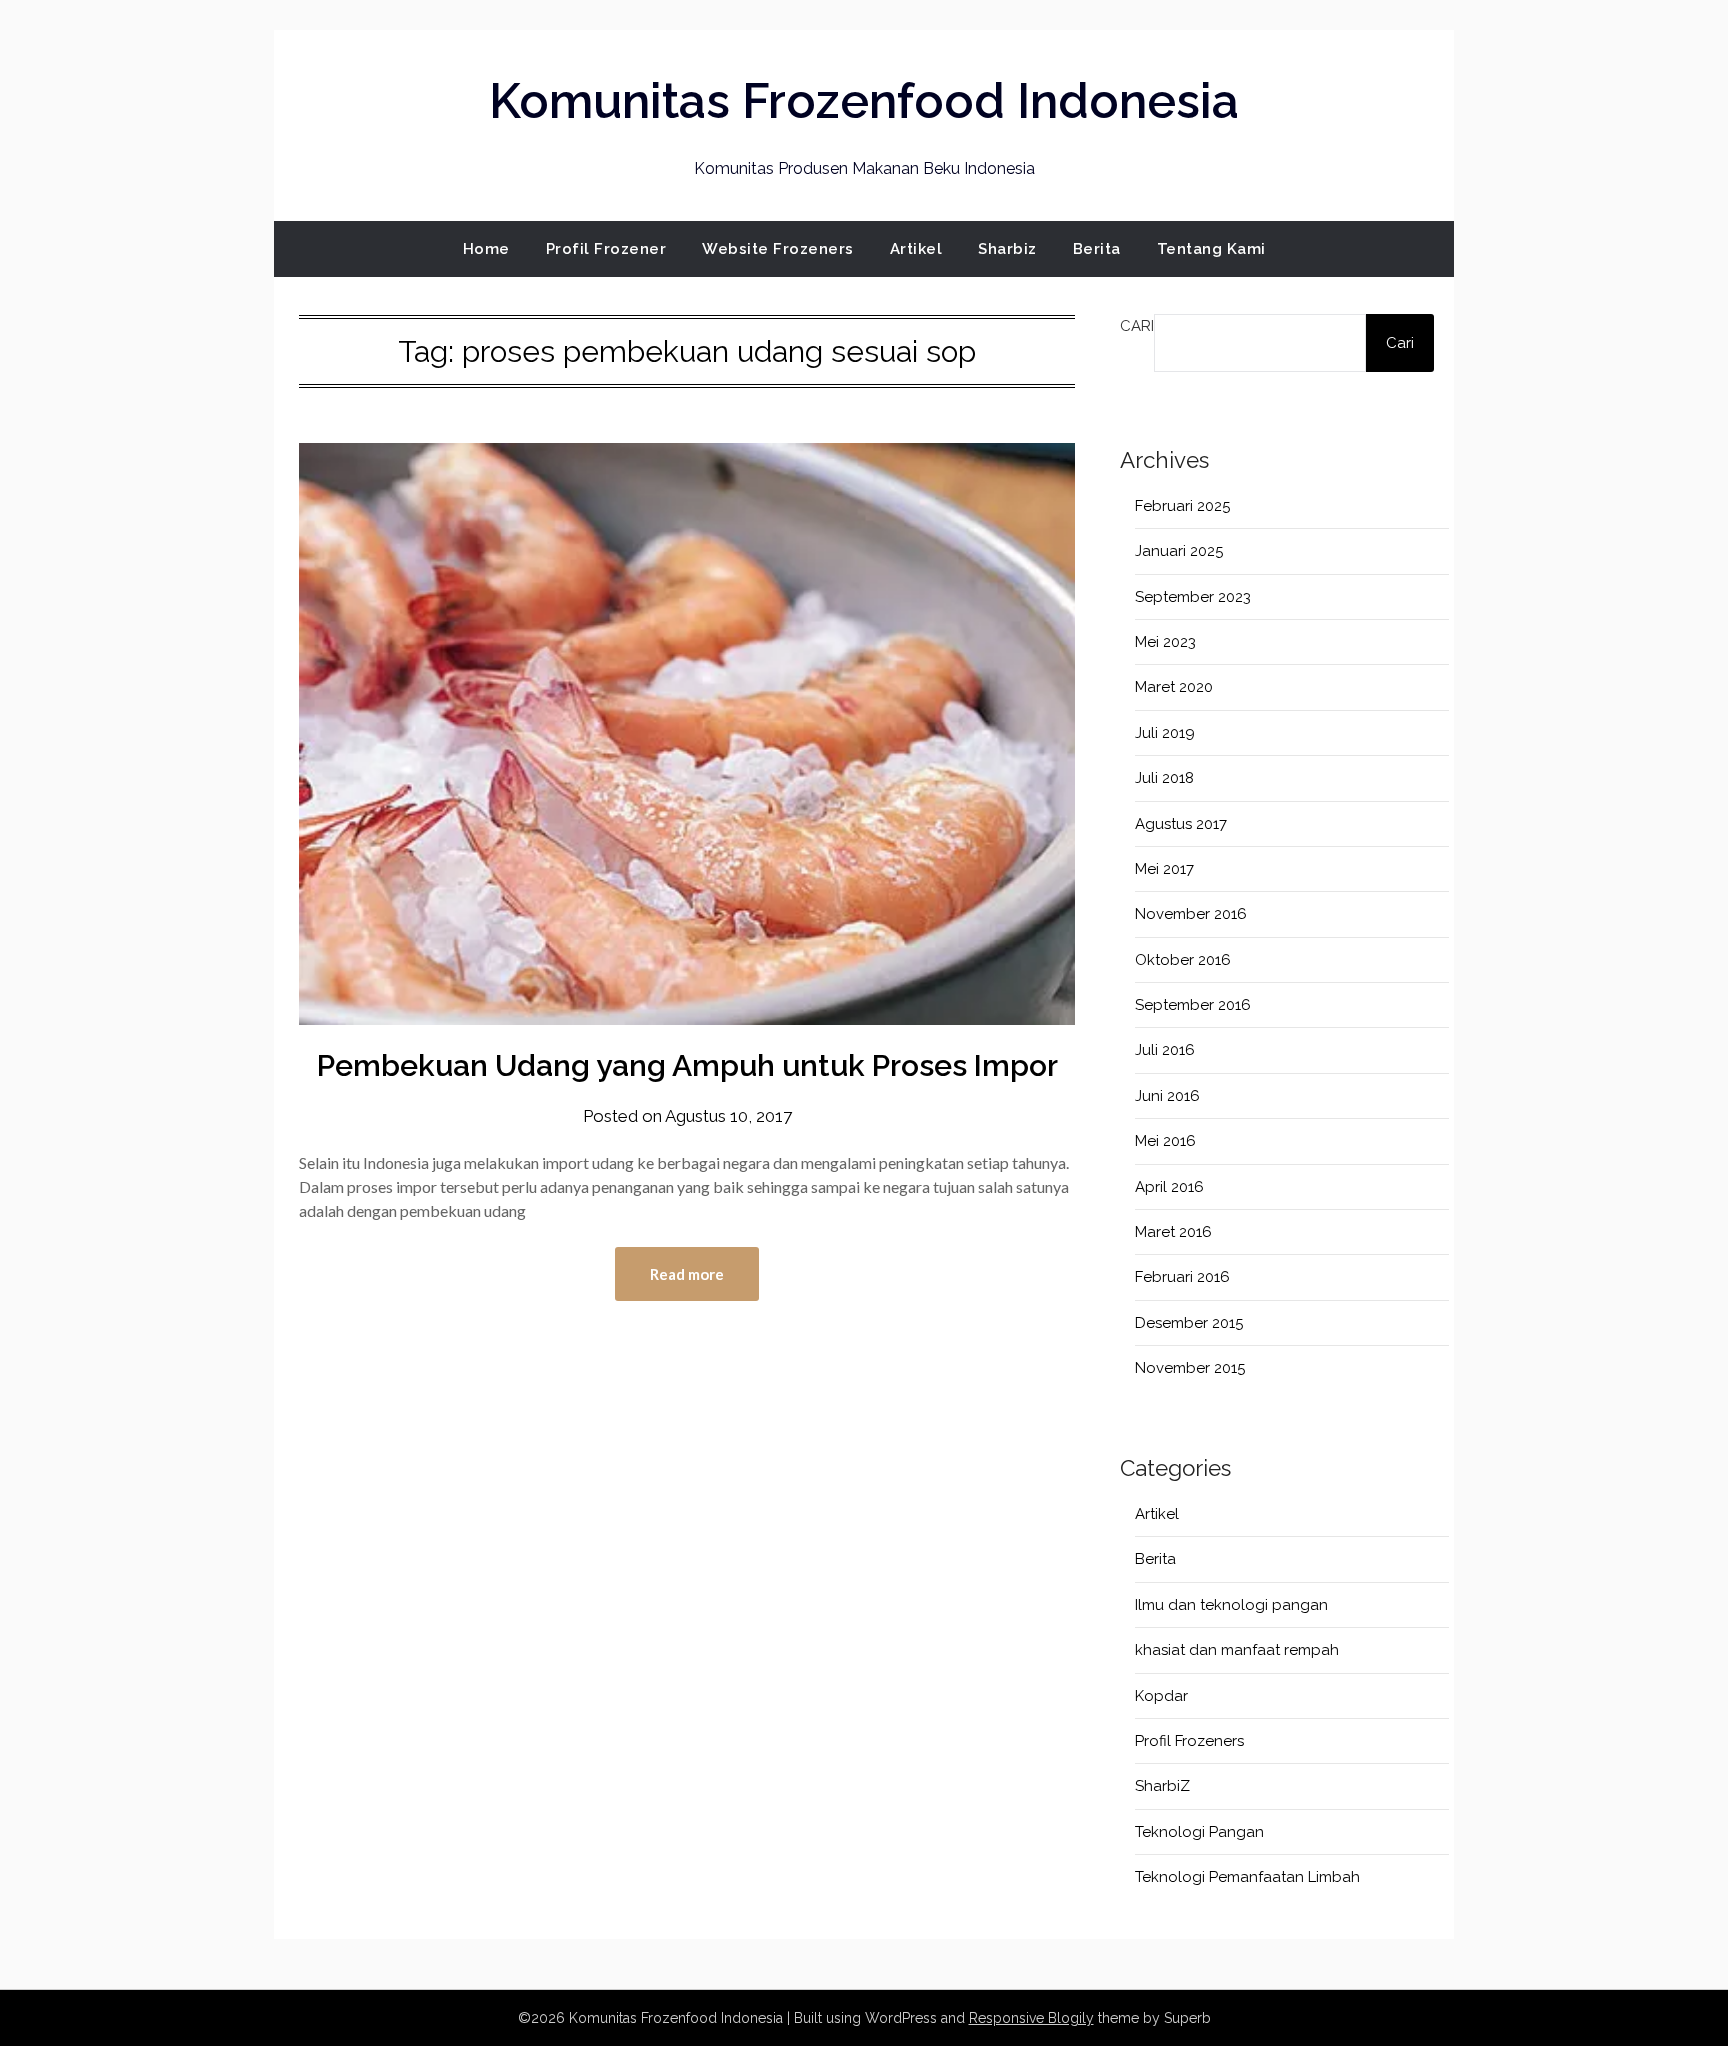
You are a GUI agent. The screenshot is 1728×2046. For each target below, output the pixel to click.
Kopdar (1161, 1696)
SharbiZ (1162, 1786)
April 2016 (1169, 1187)
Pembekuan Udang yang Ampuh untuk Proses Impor (687, 1065)
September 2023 (1193, 597)
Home (486, 249)
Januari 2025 (1179, 551)
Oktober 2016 (1183, 960)
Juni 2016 (1167, 1096)
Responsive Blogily (1031, 2018)
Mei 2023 (1165, 642)
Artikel (916, 249)
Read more (687, 1274)
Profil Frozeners (1189, 1741)
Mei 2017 (1164, 869)
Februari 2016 (1182, 1277)
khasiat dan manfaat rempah (1237, 1650)
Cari (1137, 326)
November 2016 (1191, 914)
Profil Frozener (606, 249)
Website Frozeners (778, 249)
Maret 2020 (1174, 687)
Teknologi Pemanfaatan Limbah (1247, 1877)
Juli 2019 (1165, 733)
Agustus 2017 (1181, 824)
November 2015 (1190, 1368)
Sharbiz (1007, 249)
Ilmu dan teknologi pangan (1231, 1605)
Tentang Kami (1211, 249)
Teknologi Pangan (1199, 1832)
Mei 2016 (1165, 1141)
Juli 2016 (1165, 1050)
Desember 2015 (1189, 1323)
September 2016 (1193, 1005)
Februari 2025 (1182, 506)
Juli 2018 (1164, 778)
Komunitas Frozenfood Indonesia (864, 101)
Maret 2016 (1173, 1232)
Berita (1097, 249)
